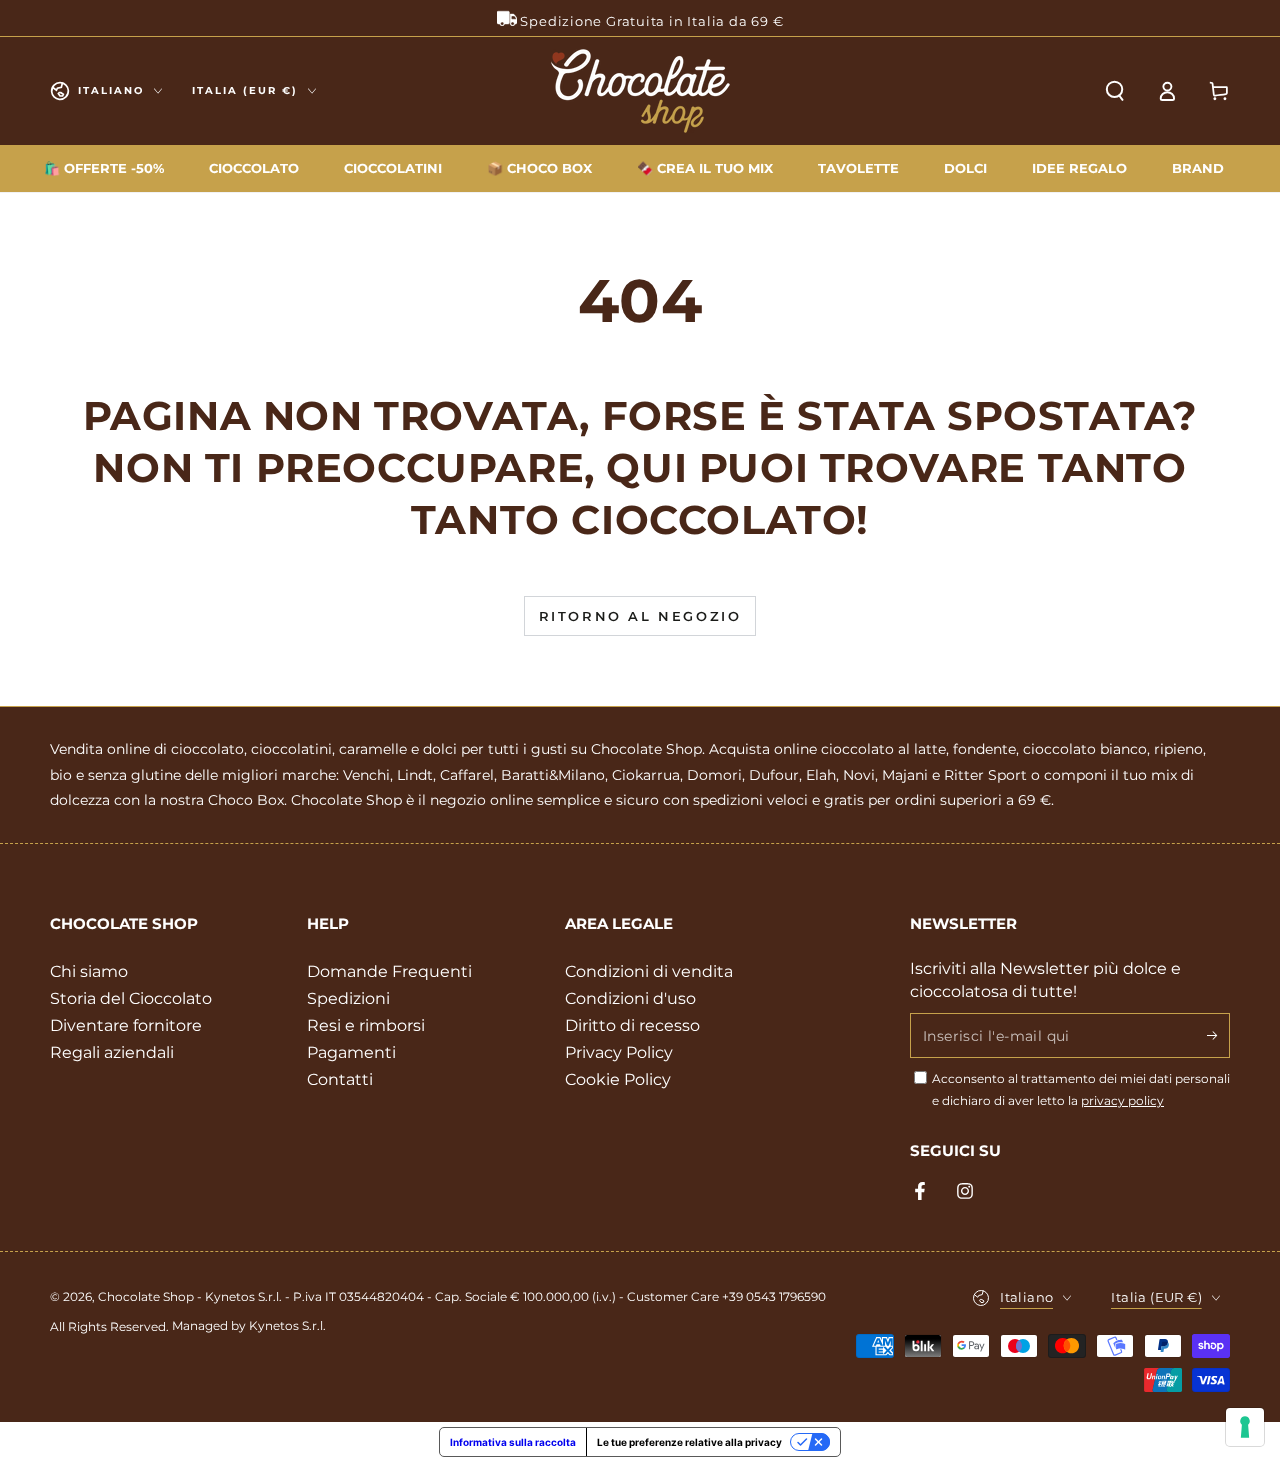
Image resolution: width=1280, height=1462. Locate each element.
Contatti (340, 1079)
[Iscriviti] (1218, 1035)
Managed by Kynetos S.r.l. (249, 1325)
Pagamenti (351, 1052)
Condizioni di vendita (649, 971)
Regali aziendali (112, 1052)
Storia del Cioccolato (131, 998)
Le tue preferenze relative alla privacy (689, 1442)
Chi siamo (89, 971)
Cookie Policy (618, 1079)
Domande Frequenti (389, 971)
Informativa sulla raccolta (513, 1442)
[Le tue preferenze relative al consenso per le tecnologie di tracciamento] (1245, 1427)
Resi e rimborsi (366, 1025)
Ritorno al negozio (640, 616)
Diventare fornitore (126, 1025)
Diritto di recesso (632, 1025)
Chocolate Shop (146, 1296)
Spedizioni (348, 998)
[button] (1115, 91)
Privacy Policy (619, 1052)
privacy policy (1122, 1100)
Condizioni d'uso (630, 998)
